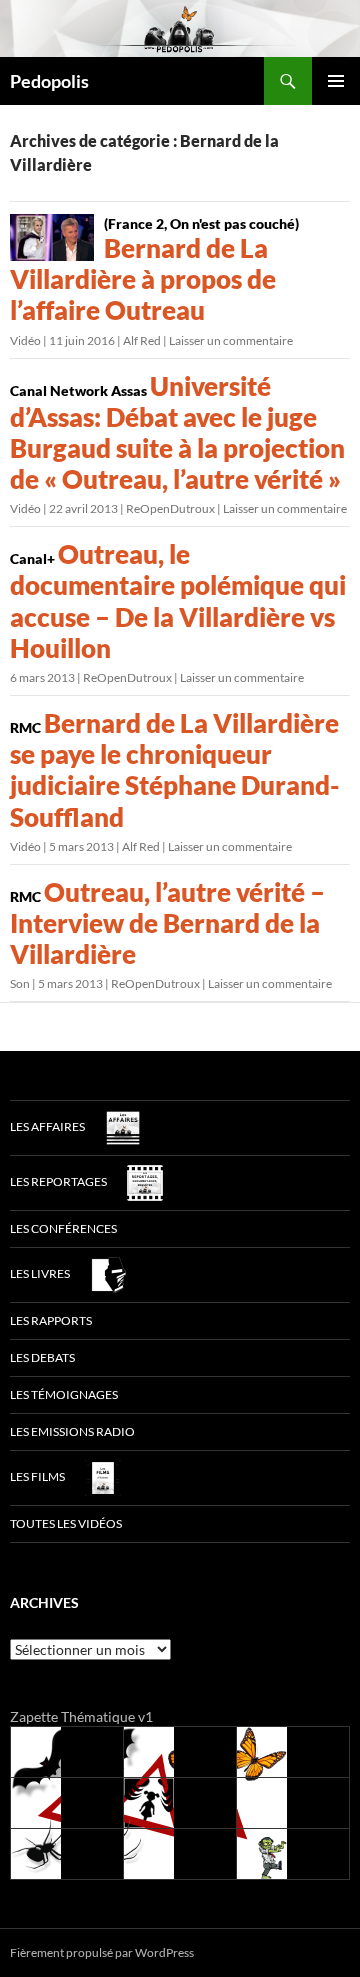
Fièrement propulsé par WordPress (102, 1952)
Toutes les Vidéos (66, 1523)
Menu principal (336, 81)
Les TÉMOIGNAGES (64, 1394)
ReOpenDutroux (170, 508)
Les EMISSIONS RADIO (72, 1431)
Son (20, 983)
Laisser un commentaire (231, 340)
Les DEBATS (42, 1357)
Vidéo (25, 340)
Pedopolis (49, 81)
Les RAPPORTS (51, 1320)
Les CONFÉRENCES (63, 1228)
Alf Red (142, 340)
